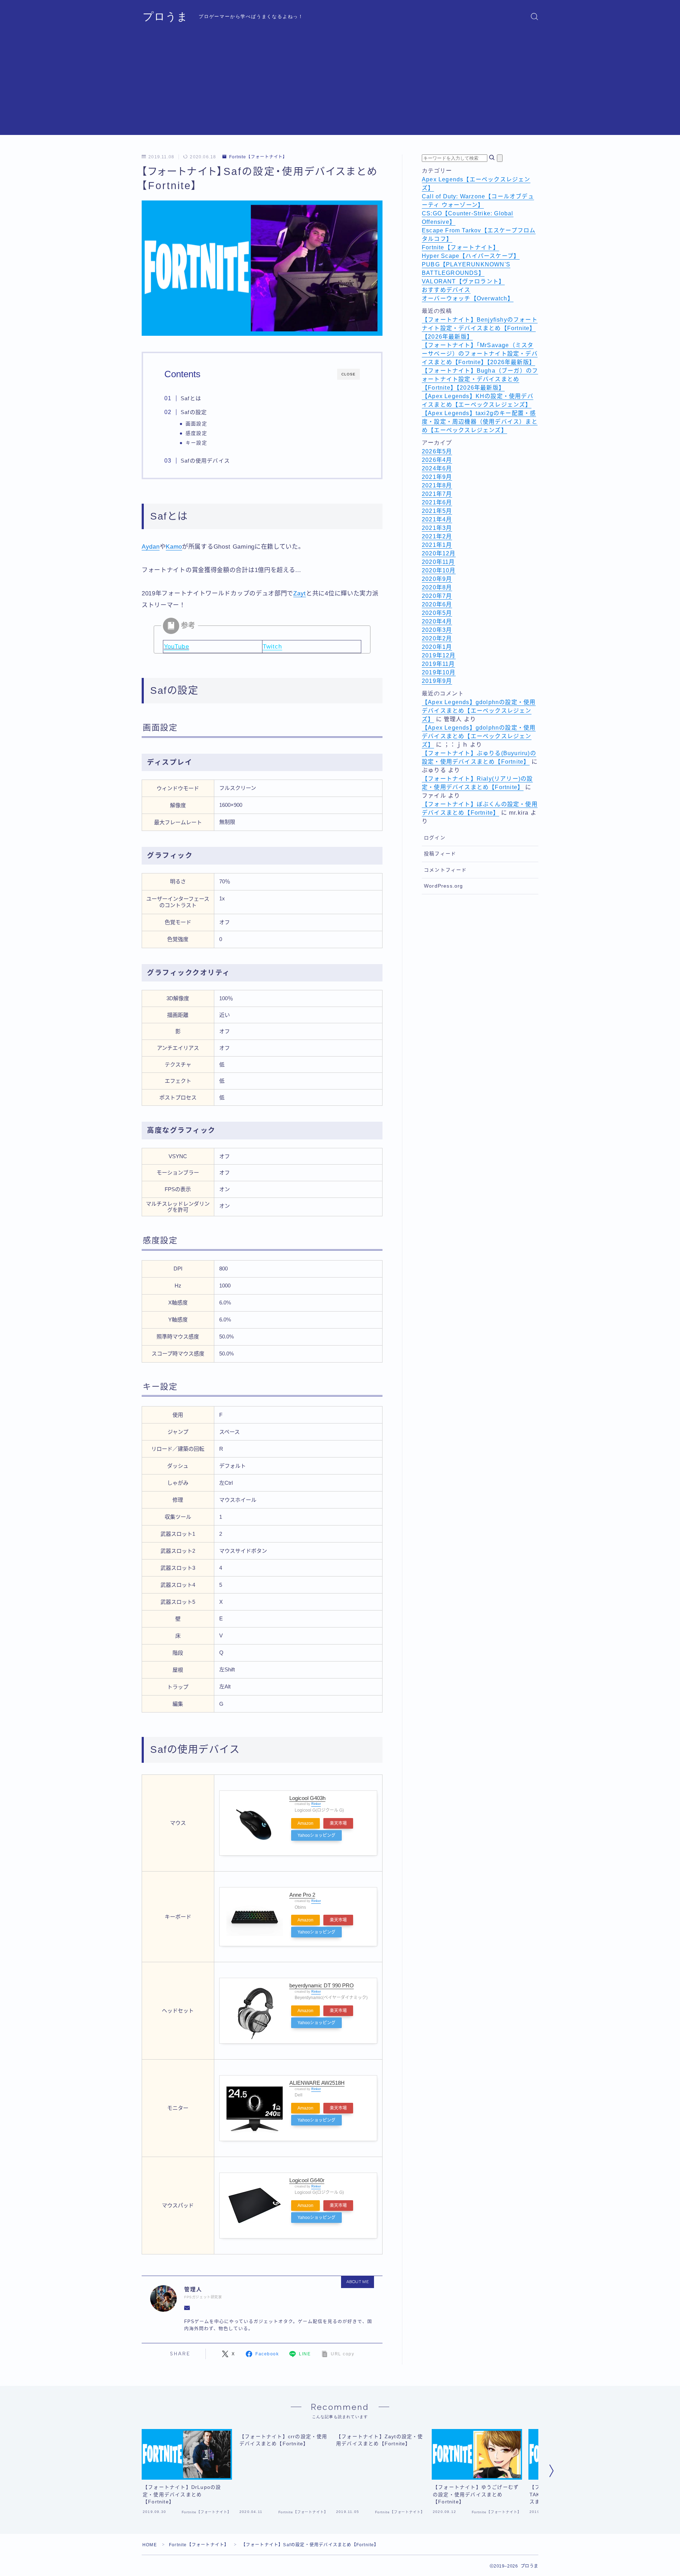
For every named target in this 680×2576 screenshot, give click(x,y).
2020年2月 (437, 638)
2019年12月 (439, 655)
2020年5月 (437, 613)
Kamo (174, 547)
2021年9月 (437, 477)
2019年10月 (439, 672)
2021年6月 (437, 502)
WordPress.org (444, 886)
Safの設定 (194, 412)
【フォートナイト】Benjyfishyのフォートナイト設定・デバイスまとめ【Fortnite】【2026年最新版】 (480, 328)
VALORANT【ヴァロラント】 (463, 281)
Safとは (191, 398)
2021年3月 (437, 528)
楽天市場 (338, 1823)
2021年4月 (437, 519)
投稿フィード (440, 854)
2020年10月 (439, 570)
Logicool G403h (307, 1798)
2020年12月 (439, 553)
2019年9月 (437, 681)
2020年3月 (437, 630)
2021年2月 (437, 536)
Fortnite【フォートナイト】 (258, 157)
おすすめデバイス (446, 290)
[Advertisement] (340, 85)
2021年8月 (437, 485)
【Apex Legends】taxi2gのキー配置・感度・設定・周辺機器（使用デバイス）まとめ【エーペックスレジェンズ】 (480, 422)
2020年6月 (437, 604)
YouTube (176, 647)
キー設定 (196, 443)
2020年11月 (438, 562)
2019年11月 (438, 664)
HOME (150, 2545)
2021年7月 (437, 494)
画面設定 (196, 424)
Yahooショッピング (316, 1835)
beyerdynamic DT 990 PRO (322, 1985)
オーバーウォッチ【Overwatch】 (468, 298)
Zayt (300, 593)
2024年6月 (437, 468)
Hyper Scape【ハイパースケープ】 (471, 256)
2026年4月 (437, 460)
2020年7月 (437, 596)
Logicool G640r (307, 2180)
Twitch (273, 647)
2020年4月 (437, 621)
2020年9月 (437, 579)
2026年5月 (437, 451)
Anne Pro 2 (302, 1895)
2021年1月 (437, 545)
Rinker (316, 1804)
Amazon (305, 1823)
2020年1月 (437, 647)
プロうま (165, 16)
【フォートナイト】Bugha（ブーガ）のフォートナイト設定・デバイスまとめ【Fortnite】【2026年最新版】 (480, 379)
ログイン (435, 838)
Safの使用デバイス (205, 461)
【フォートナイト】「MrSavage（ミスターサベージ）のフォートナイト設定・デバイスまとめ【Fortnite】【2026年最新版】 (480, 354)
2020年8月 (437, 587)
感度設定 (196, 433)
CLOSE (348, 374)
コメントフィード (446, 870)
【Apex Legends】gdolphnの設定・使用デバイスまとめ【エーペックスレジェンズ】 (479, 711)
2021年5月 (437, 511)
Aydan (151, 547)
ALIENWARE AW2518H (317, 2083)
